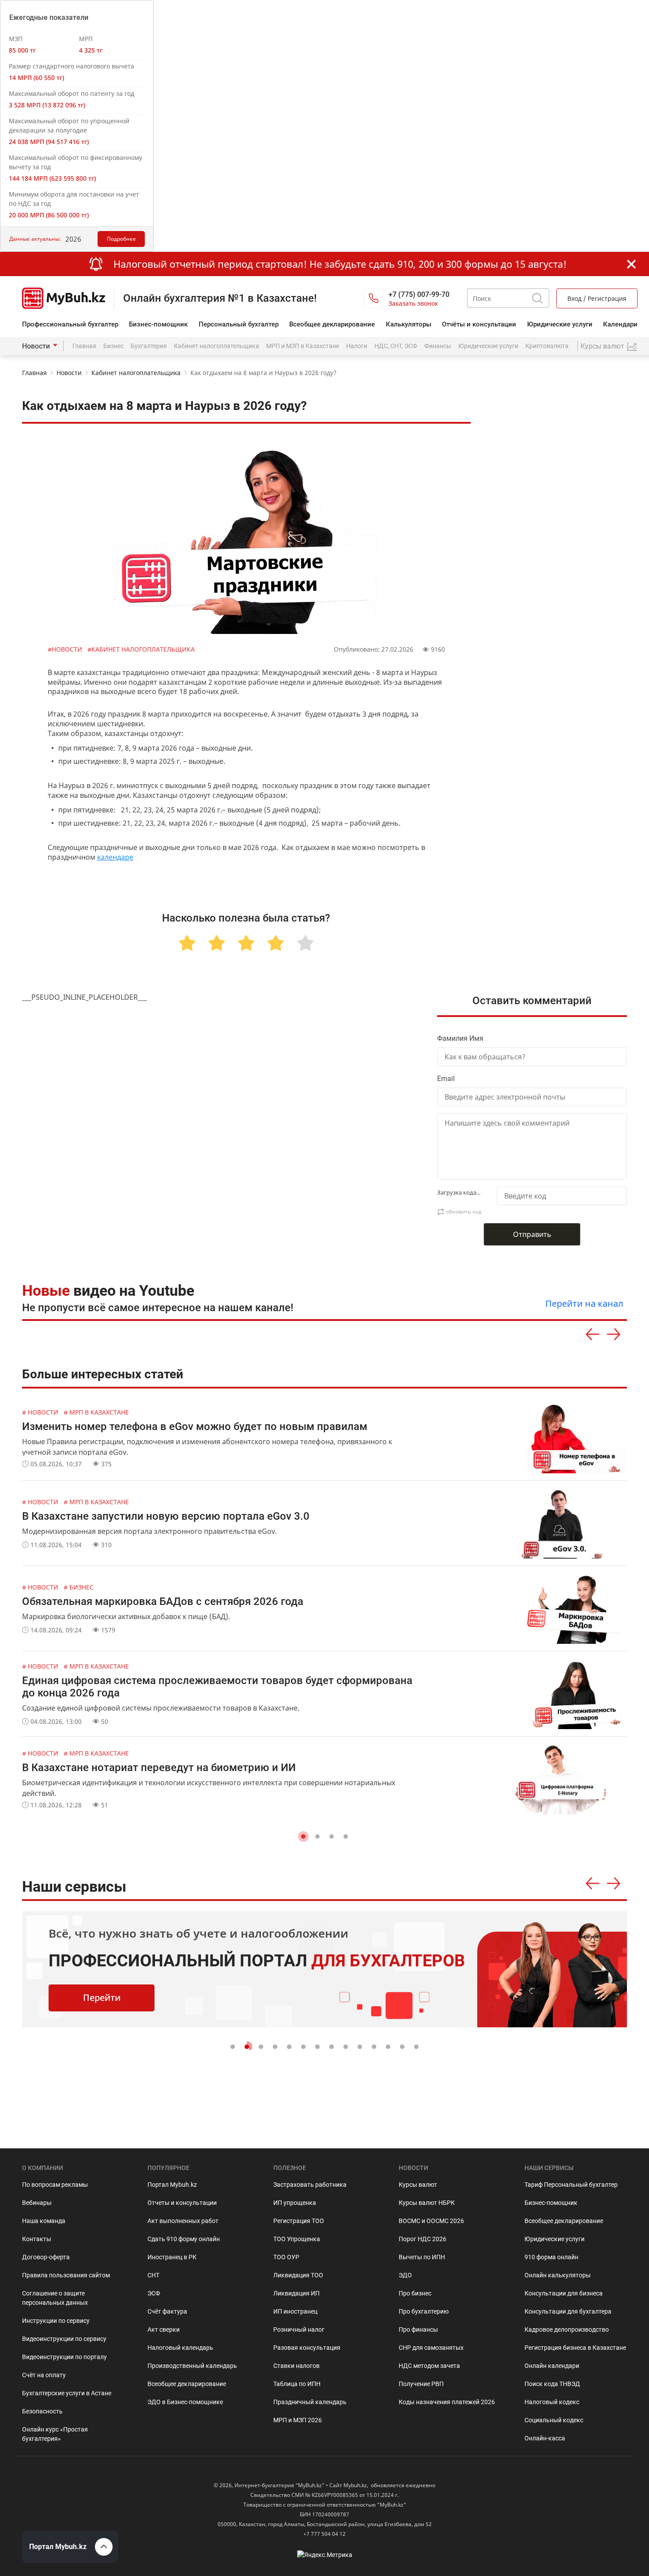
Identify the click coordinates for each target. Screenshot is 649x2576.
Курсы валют (418, 2185)
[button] (303, 1836)
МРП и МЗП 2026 (298, 2420)
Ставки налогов (296, 2366)
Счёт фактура (167, 2311)
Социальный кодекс (554, 2420)
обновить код (464, 1212)
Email (446, 1079)
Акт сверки (164, 2329)
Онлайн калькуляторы (558, 2275)
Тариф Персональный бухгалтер (571, 2185)
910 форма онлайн (551, 2257)
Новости (36, 346)
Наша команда (44, 2221)
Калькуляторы (409, 324)
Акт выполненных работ (183, 2221)
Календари (620, 324)
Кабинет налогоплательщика (217, 346)
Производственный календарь (192, 2366)
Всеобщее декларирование (332, 324)
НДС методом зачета (429, 2366)
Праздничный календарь (310, 2402)
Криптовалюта (547, 346)
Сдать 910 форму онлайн (184, 2239)
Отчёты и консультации (479, 324)
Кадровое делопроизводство (567, 2329)
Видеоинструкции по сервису (64, 2339)
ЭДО (405, 2275)
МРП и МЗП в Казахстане (303, 346)
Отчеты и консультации (182, 2203)
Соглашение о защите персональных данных (55, 2298)
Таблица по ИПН (297, 2384)
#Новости (66, 649)
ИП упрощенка (295, 2203)
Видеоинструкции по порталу (64, 2357)
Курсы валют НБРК (427, 2203)
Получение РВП (421, 2384)
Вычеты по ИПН (422, 2257)
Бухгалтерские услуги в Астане (67, 2393)
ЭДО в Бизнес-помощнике (185, 2402)
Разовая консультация (307, 2348)
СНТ (153, 2275)
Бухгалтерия (149, 346)
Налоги (357, 346)
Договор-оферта (46, 2257)
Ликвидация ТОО (298, 2275)
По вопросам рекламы (55, 2185)
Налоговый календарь (180, 2348)
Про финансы (418, 2329)
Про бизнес (415, 2293)
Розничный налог (299, 2329)
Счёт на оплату (44, 2375)
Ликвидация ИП (296, 2293)
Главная (84, 346)
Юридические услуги (560, 324)
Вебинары (37, 2203)
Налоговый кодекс (552, 2402)
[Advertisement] (560, 581)
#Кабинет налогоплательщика (141, 649)
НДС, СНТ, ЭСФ (396, 346)
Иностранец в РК (172, 2257)
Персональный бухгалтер (239, 324)
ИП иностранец (295, 2311)
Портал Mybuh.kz (172, 2185)
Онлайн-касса (545, 2438)
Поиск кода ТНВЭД (552, 2384)
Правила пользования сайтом (66, 2275)
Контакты (37, 2239)
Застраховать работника (310, 2185)
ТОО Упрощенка (297, 2239)
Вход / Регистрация (597, 298)
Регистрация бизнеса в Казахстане (575, 2348)
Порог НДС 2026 (423, 2239)
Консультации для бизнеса (564, 2293)
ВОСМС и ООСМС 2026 (431, 2221)
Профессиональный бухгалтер (70, 324)
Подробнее (121, 239)
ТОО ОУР (286, 2257)
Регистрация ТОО (299, 2221)
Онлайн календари (552, 2366)
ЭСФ (154, 2293)
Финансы (438, 346)
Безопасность (42, 2411)
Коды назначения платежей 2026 (447, 2402)
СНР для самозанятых (431, 2348)
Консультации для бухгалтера (568, 2311)
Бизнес (113, 346)
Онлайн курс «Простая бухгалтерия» (55, 2434)
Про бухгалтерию (424, 2311)
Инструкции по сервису (56, 2321)
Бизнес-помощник (158, 324)
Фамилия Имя (460, 1038)
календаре (115, 857)
